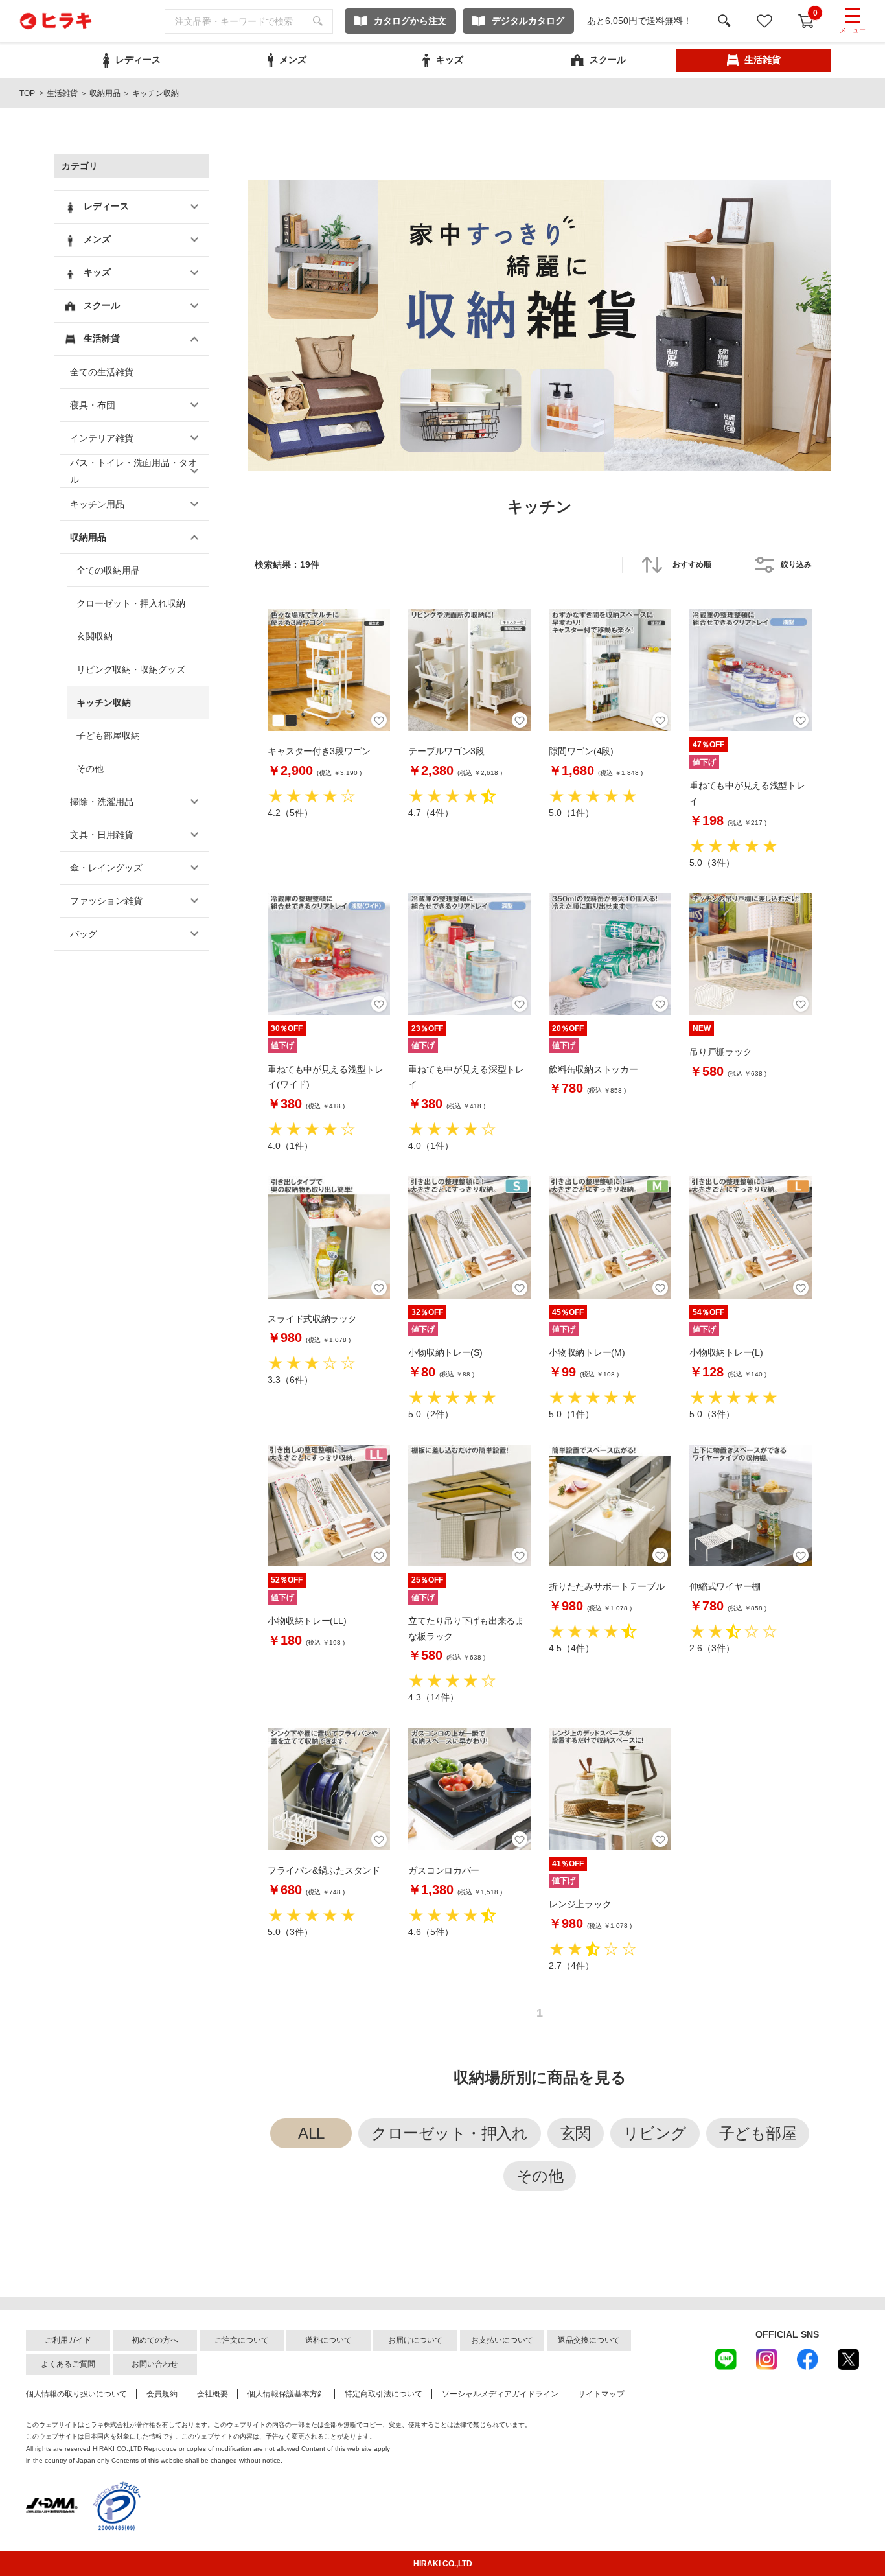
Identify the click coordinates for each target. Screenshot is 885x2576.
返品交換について (589, 2340)
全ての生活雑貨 (102, 372)
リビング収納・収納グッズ (131, 669)
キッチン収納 (104, 702)
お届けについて (415, 2340)
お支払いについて (502, 2340)
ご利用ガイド (68, 2340)
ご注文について (242, 2340)
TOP (27, 93)
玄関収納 (95, 636)
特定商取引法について (384, 2394)
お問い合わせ (155, 2364)
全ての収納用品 (108, 570)
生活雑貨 (62, 93)
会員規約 (162, 2394)
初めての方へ (155, 2340)
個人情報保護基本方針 (286, 2394)
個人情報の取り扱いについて (76, 2394)
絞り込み (796, 564)
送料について (328, 2340)
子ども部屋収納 (108, 736)
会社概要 (213, 2394)
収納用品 (105, 93)
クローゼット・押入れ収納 (131, 603)
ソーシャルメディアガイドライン (500, 2394)
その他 (90, 769)
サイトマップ (601, 2394)
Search (318, 21)
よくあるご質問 (68, 2364)
